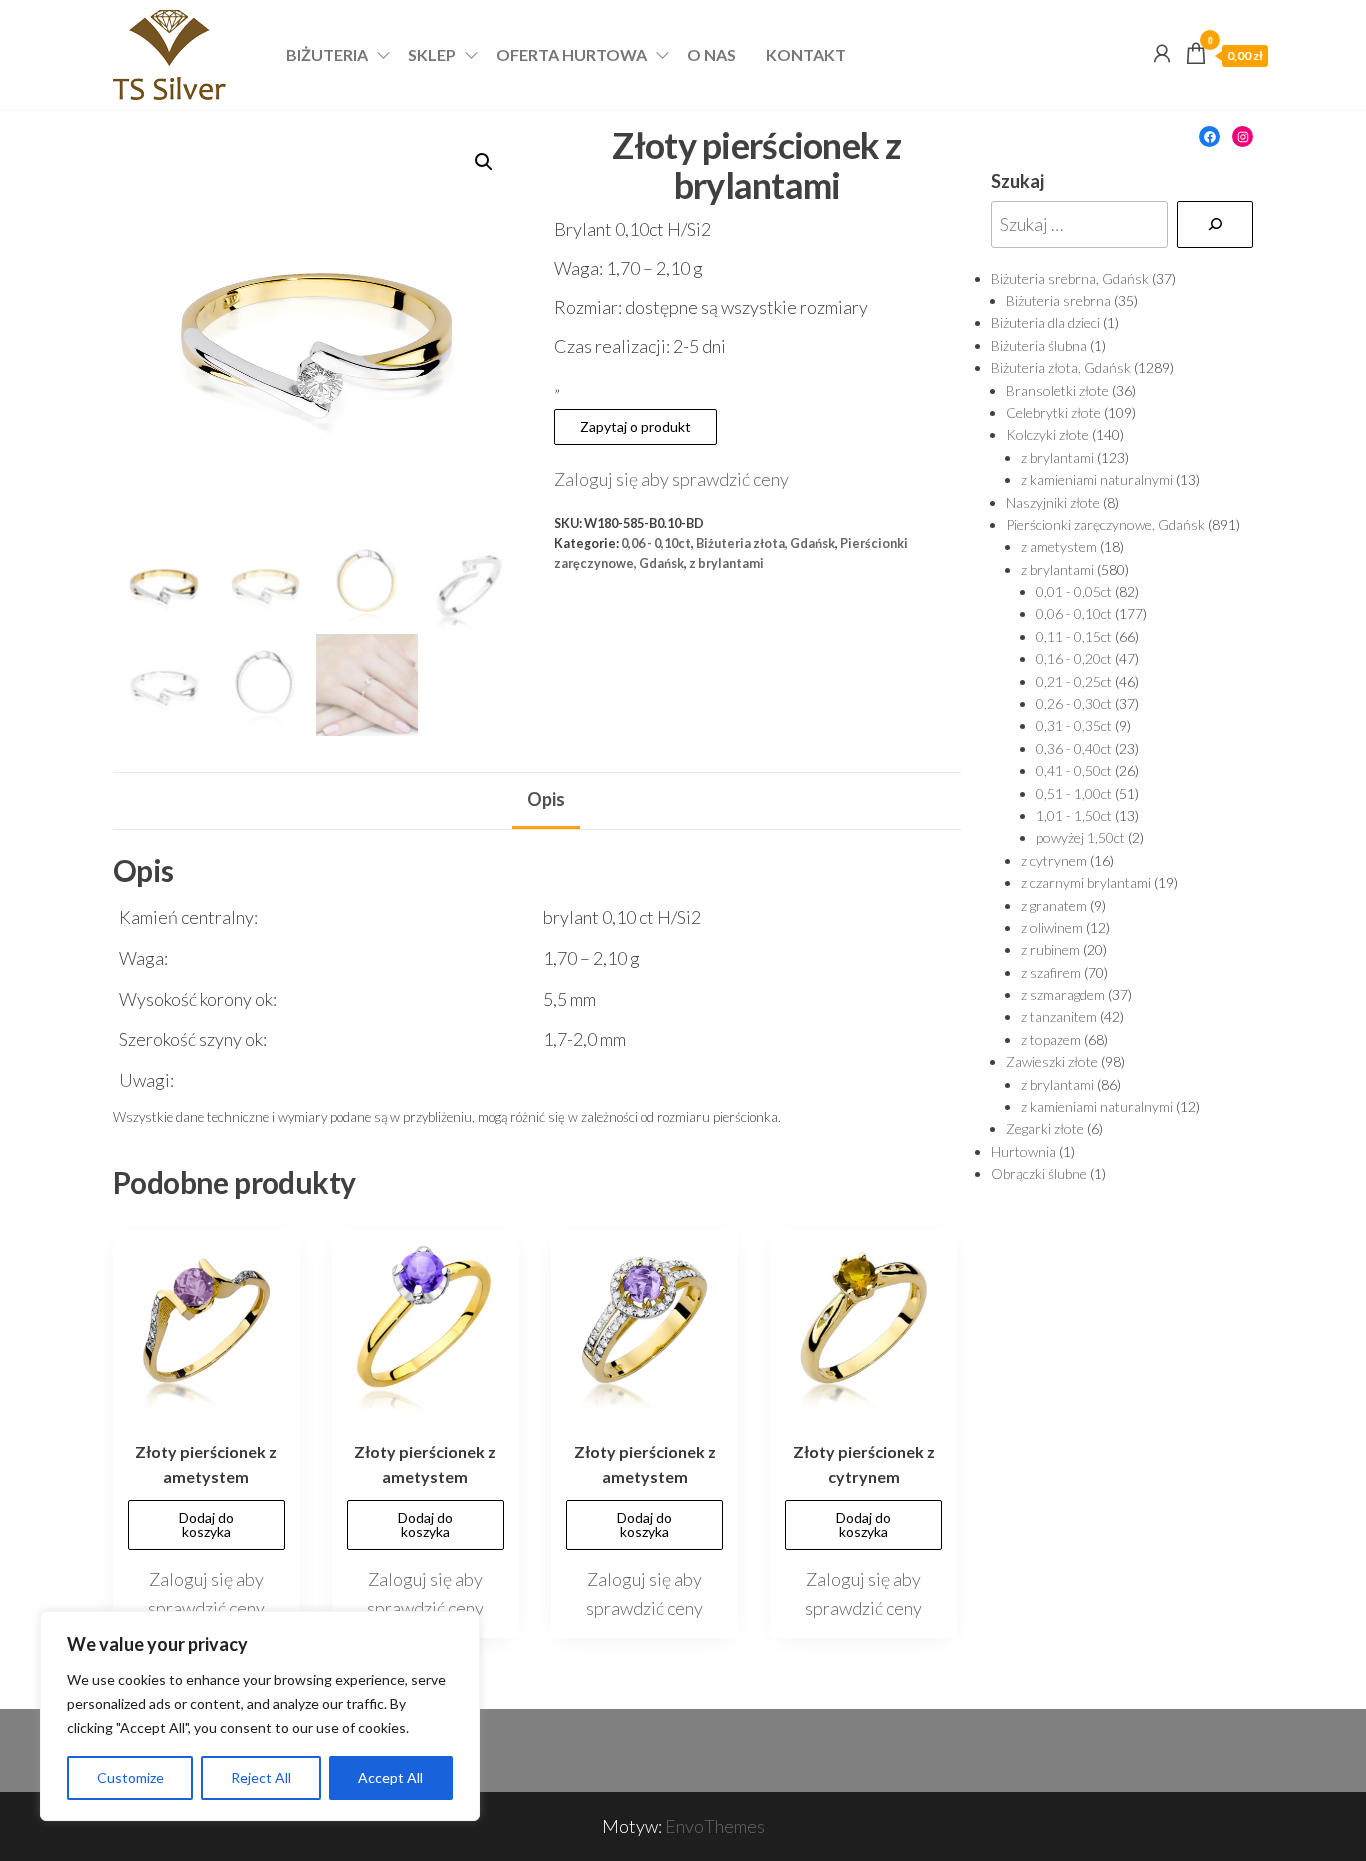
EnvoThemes (715, 1826)
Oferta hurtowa (571, 54)
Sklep (432, 54)
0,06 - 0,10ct (656, 543)
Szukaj (1017, 181)
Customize (130, 1777)
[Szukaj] (1215, 224)
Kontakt (806, 54)
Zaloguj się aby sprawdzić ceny (671, 479)
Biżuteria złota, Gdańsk (765, 543)
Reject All (261, 1777)
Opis (546, 799)
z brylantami (726, 563)
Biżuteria (327, 54)
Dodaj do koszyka (206, 1524)
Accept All (390, 1777)
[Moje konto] (1162, 53)
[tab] (546, 801)
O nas (711, 54)
